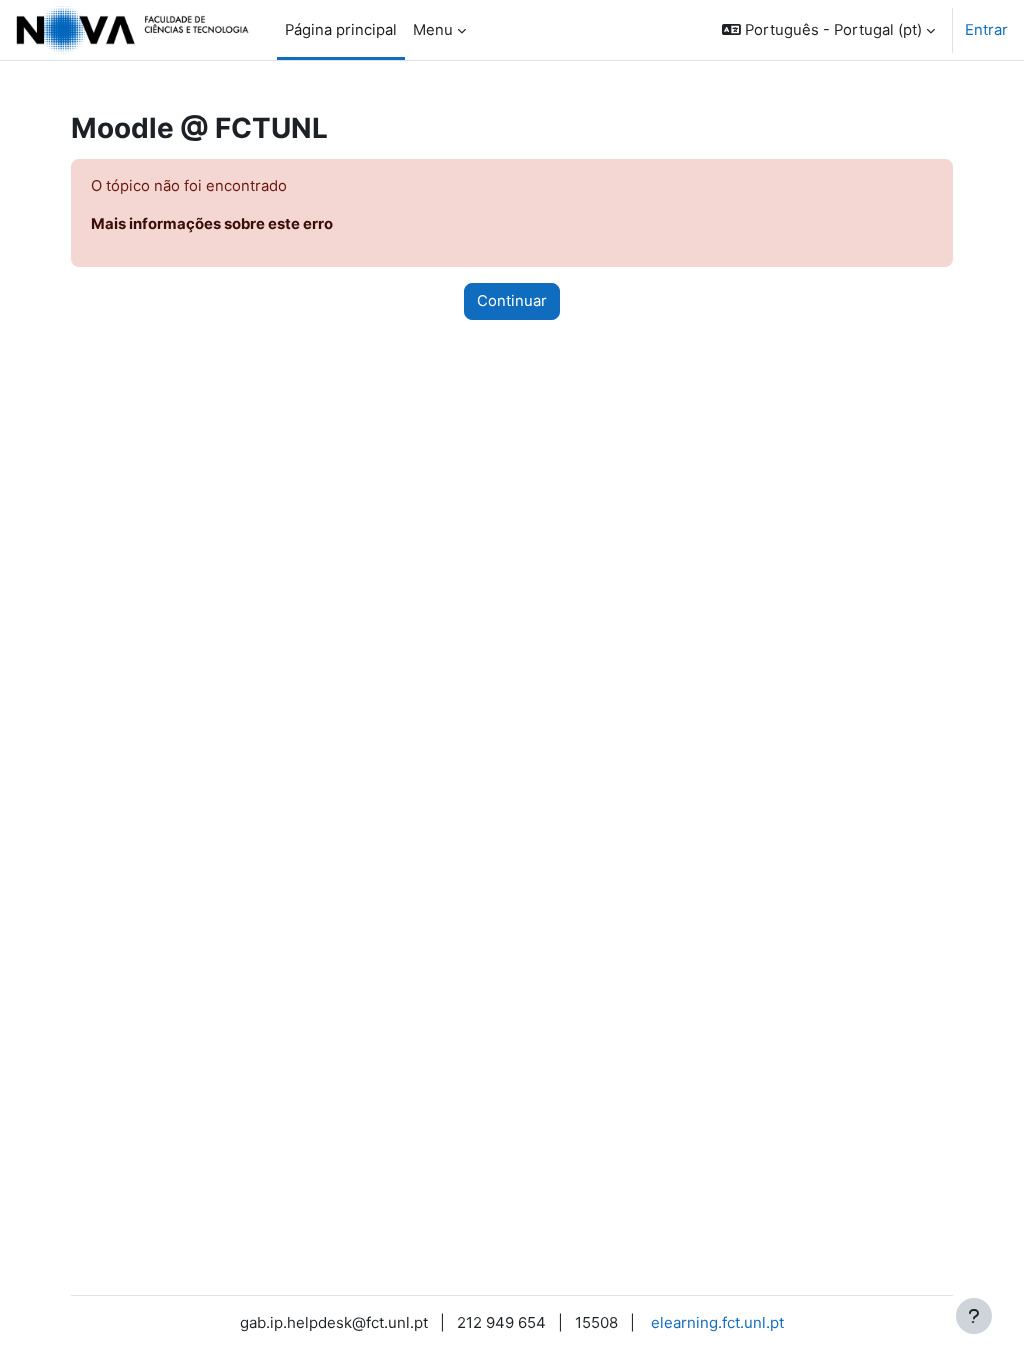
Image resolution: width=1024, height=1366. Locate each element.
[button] (828, 30)
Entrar (986, 30)
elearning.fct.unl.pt (717, 1322)
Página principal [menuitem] (341, 30)
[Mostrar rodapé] (974, 1316)
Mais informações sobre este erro (212, 224)
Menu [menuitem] (433, 30)
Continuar (512, 301)
